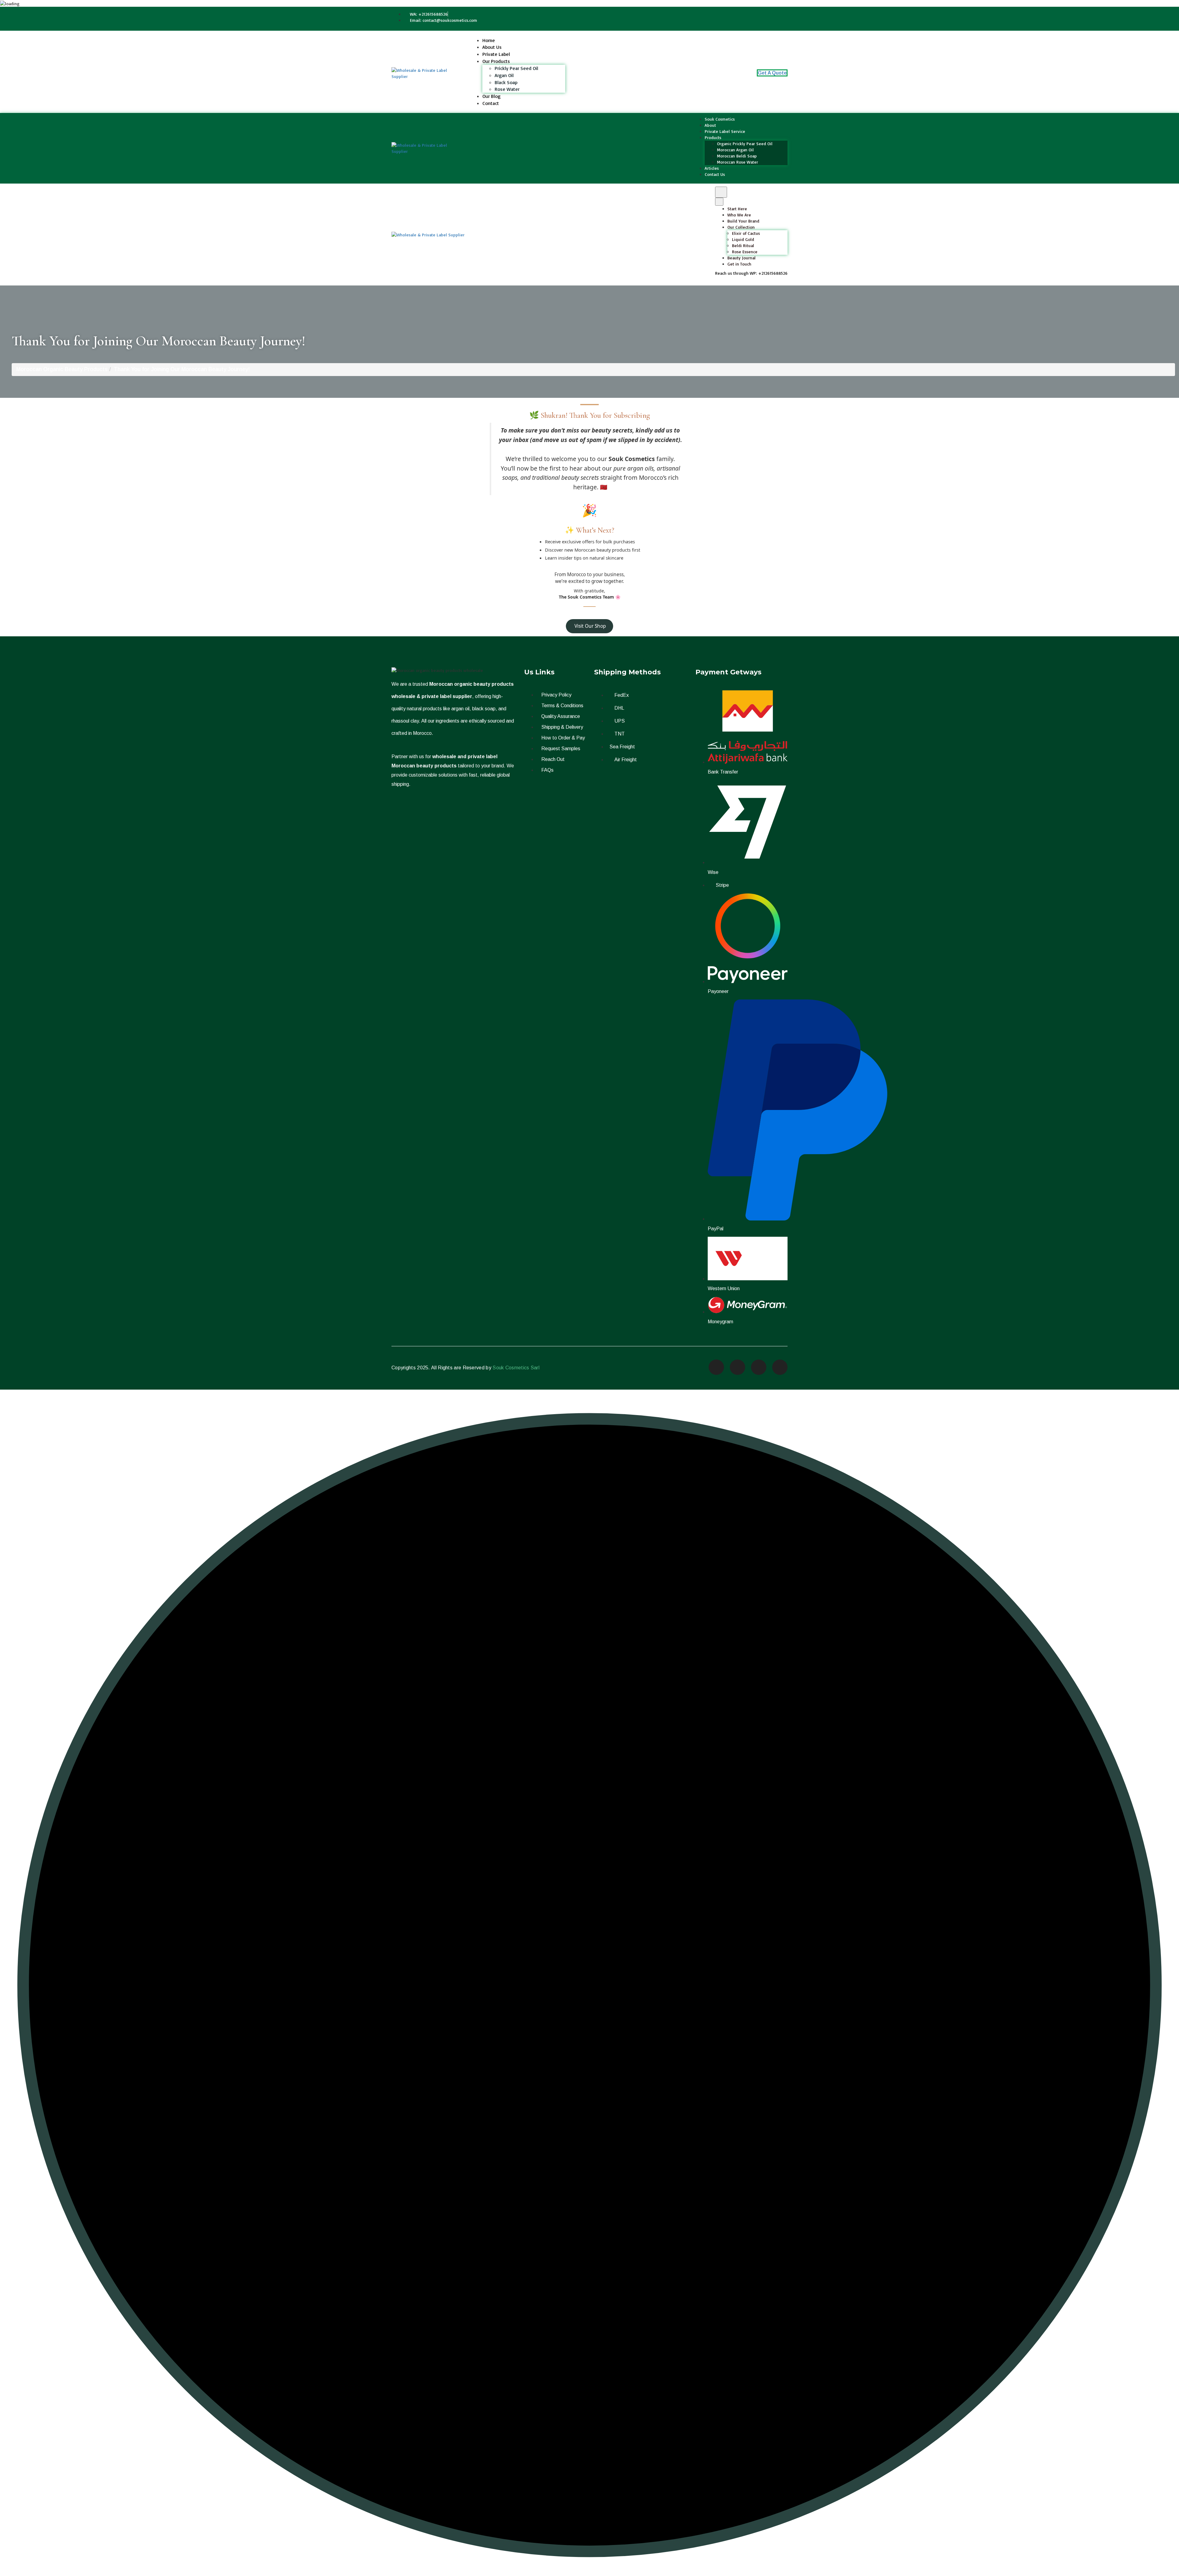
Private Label (496, 54)
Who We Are (739, 215)
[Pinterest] (759, 1367)
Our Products (496, 61)
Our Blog (491, 96)
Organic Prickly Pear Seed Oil (745, 144)
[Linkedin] (780, 1367)
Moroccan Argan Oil (735, 150)
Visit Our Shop (589, 626)
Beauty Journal (741, 258)
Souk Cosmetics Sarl (516, 1368)
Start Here (737, 209)
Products (713, 137)
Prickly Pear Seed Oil (516, 68)
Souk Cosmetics (720, 119)
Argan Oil (504, 75)
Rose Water (507, 89)
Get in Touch (739, 264)
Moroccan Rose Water (737, 162)
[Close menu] (719, 202)
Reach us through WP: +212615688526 (751, 273)
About (710, 125)
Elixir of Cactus (746, 233)
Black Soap (506, 82)
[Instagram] (737, 1367)
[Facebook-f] (716, 1367)
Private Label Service (725, 131)
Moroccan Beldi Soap (737, 156)
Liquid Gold (743, 239)
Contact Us (715, 174)
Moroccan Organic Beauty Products (62, 369)
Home (489, 40)
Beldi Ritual (743, 245)
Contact (491, 103)
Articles (712, 168)
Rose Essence (745, 252)
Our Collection (741, 227)
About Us (492, 47)
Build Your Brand (743, 221)
